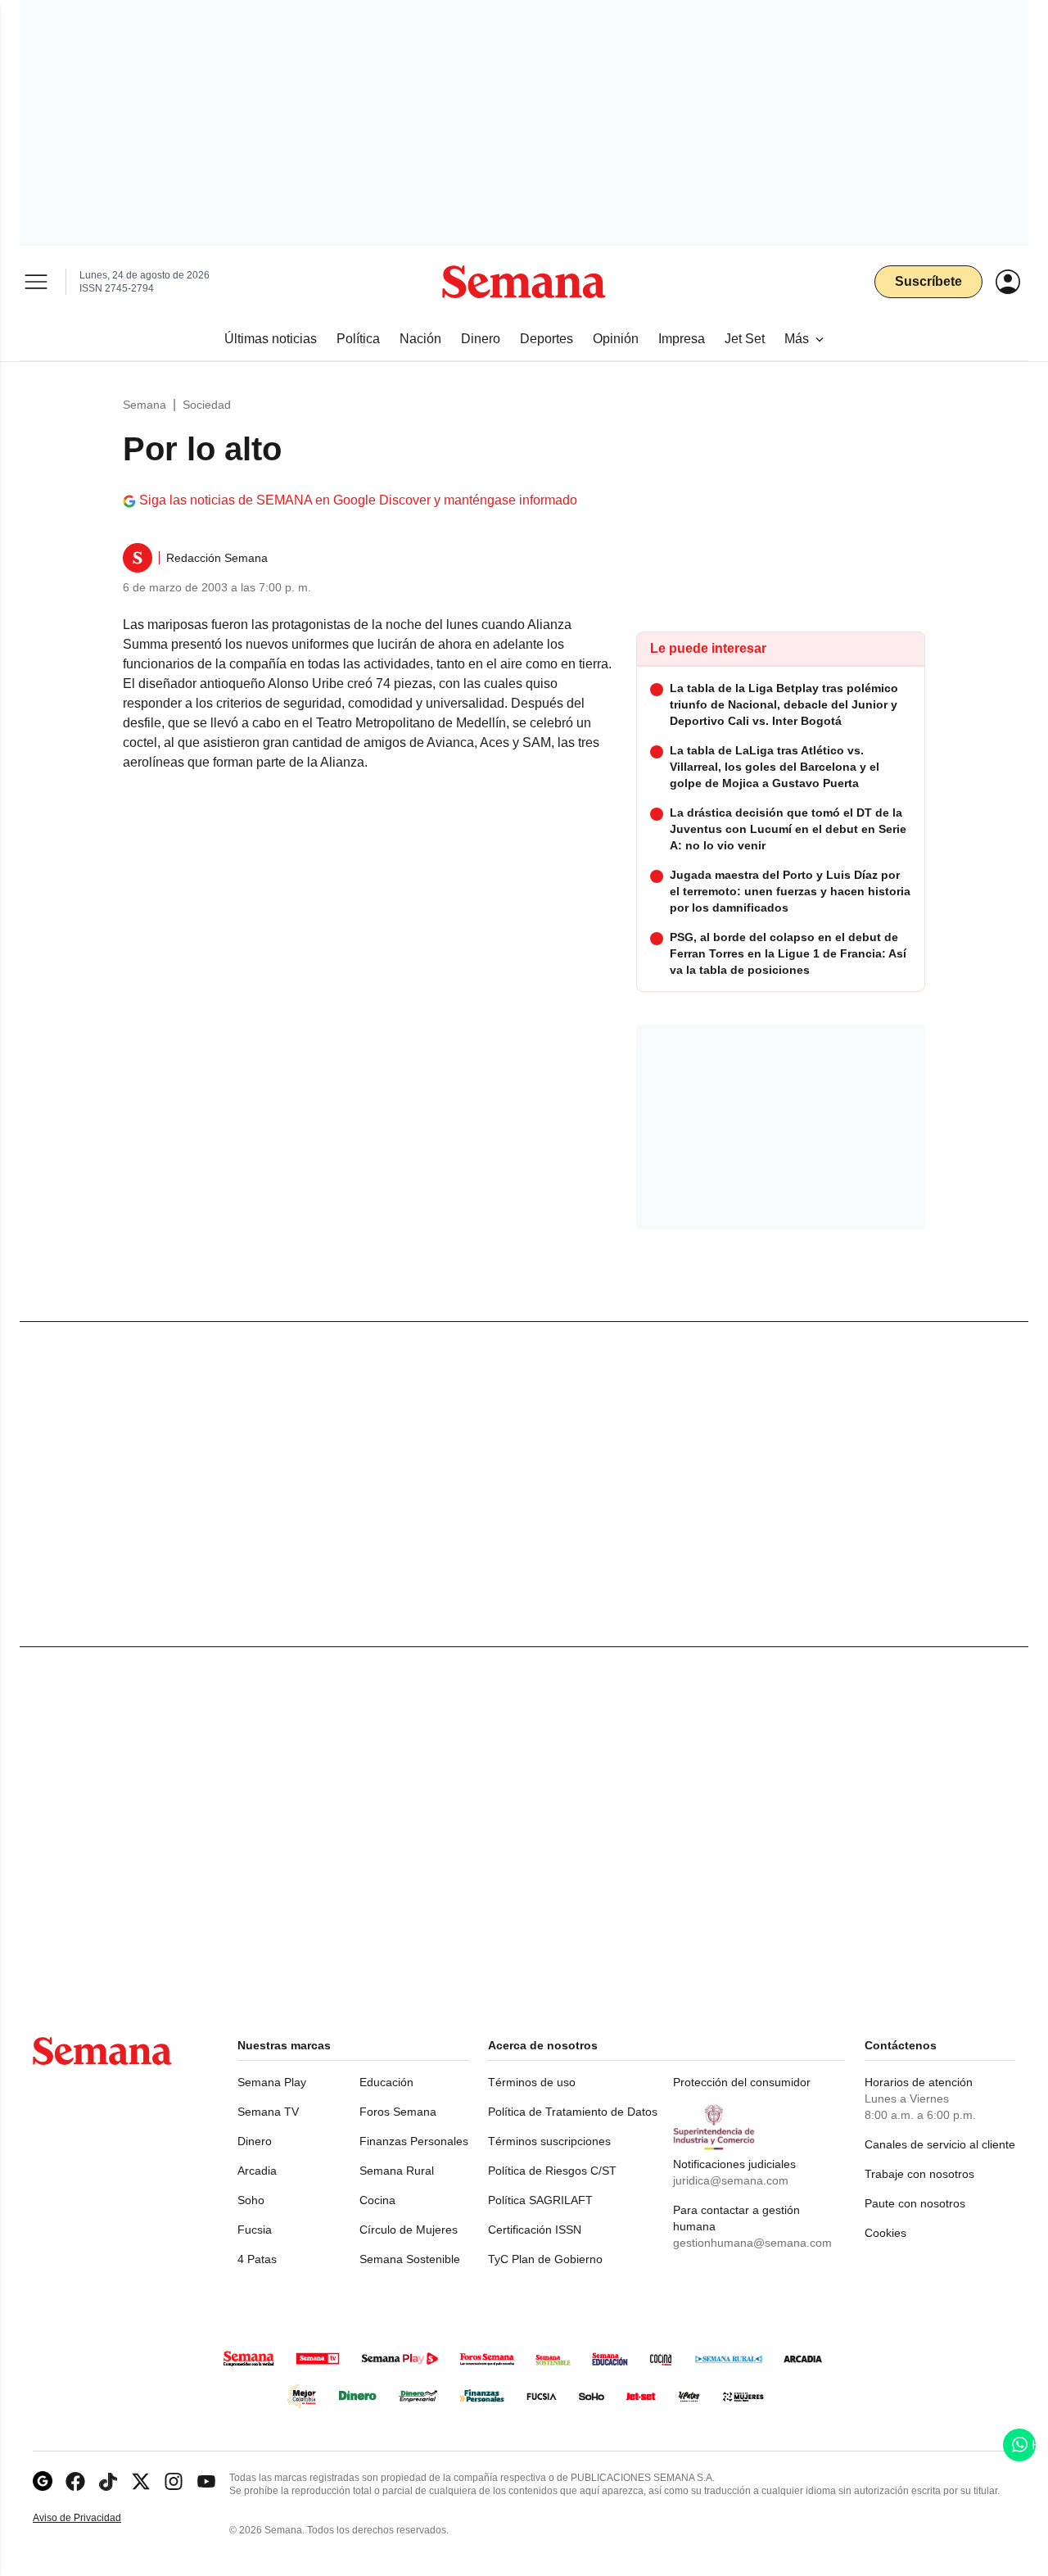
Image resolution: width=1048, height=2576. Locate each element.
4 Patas (257, 2259)
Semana (145, 405)
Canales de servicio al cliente (940, 2144)
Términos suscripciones (549, 2141)
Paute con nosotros (915, 2203)
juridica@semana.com (731, 2180)
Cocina (377, 2200)
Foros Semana (398, 2112)
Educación (386, 2082)
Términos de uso (532, 2082)
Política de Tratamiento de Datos (573, 2112)
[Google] (43, 2481)
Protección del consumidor (742, 2082)
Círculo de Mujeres (409, 2230)
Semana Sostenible (410, 2259)
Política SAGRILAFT (540, 2200)
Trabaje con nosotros (919, 2174)
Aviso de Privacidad (94, 2518)
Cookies (885, 2233)
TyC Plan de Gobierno (545, 2259)
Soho (251, 2200)
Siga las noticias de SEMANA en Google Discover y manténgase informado (358, 500)
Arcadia (257, 2171)
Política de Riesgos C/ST (552, 2171)
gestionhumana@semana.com (752, 2243)
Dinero (255, 2141)
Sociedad (207, 405)
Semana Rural (397, 2171)
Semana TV (268, 2112)
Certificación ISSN (535, 2230)
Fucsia (255, 2230)
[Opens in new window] (75, 2481)
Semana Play (272, 2082)
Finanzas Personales (414, 2141)
